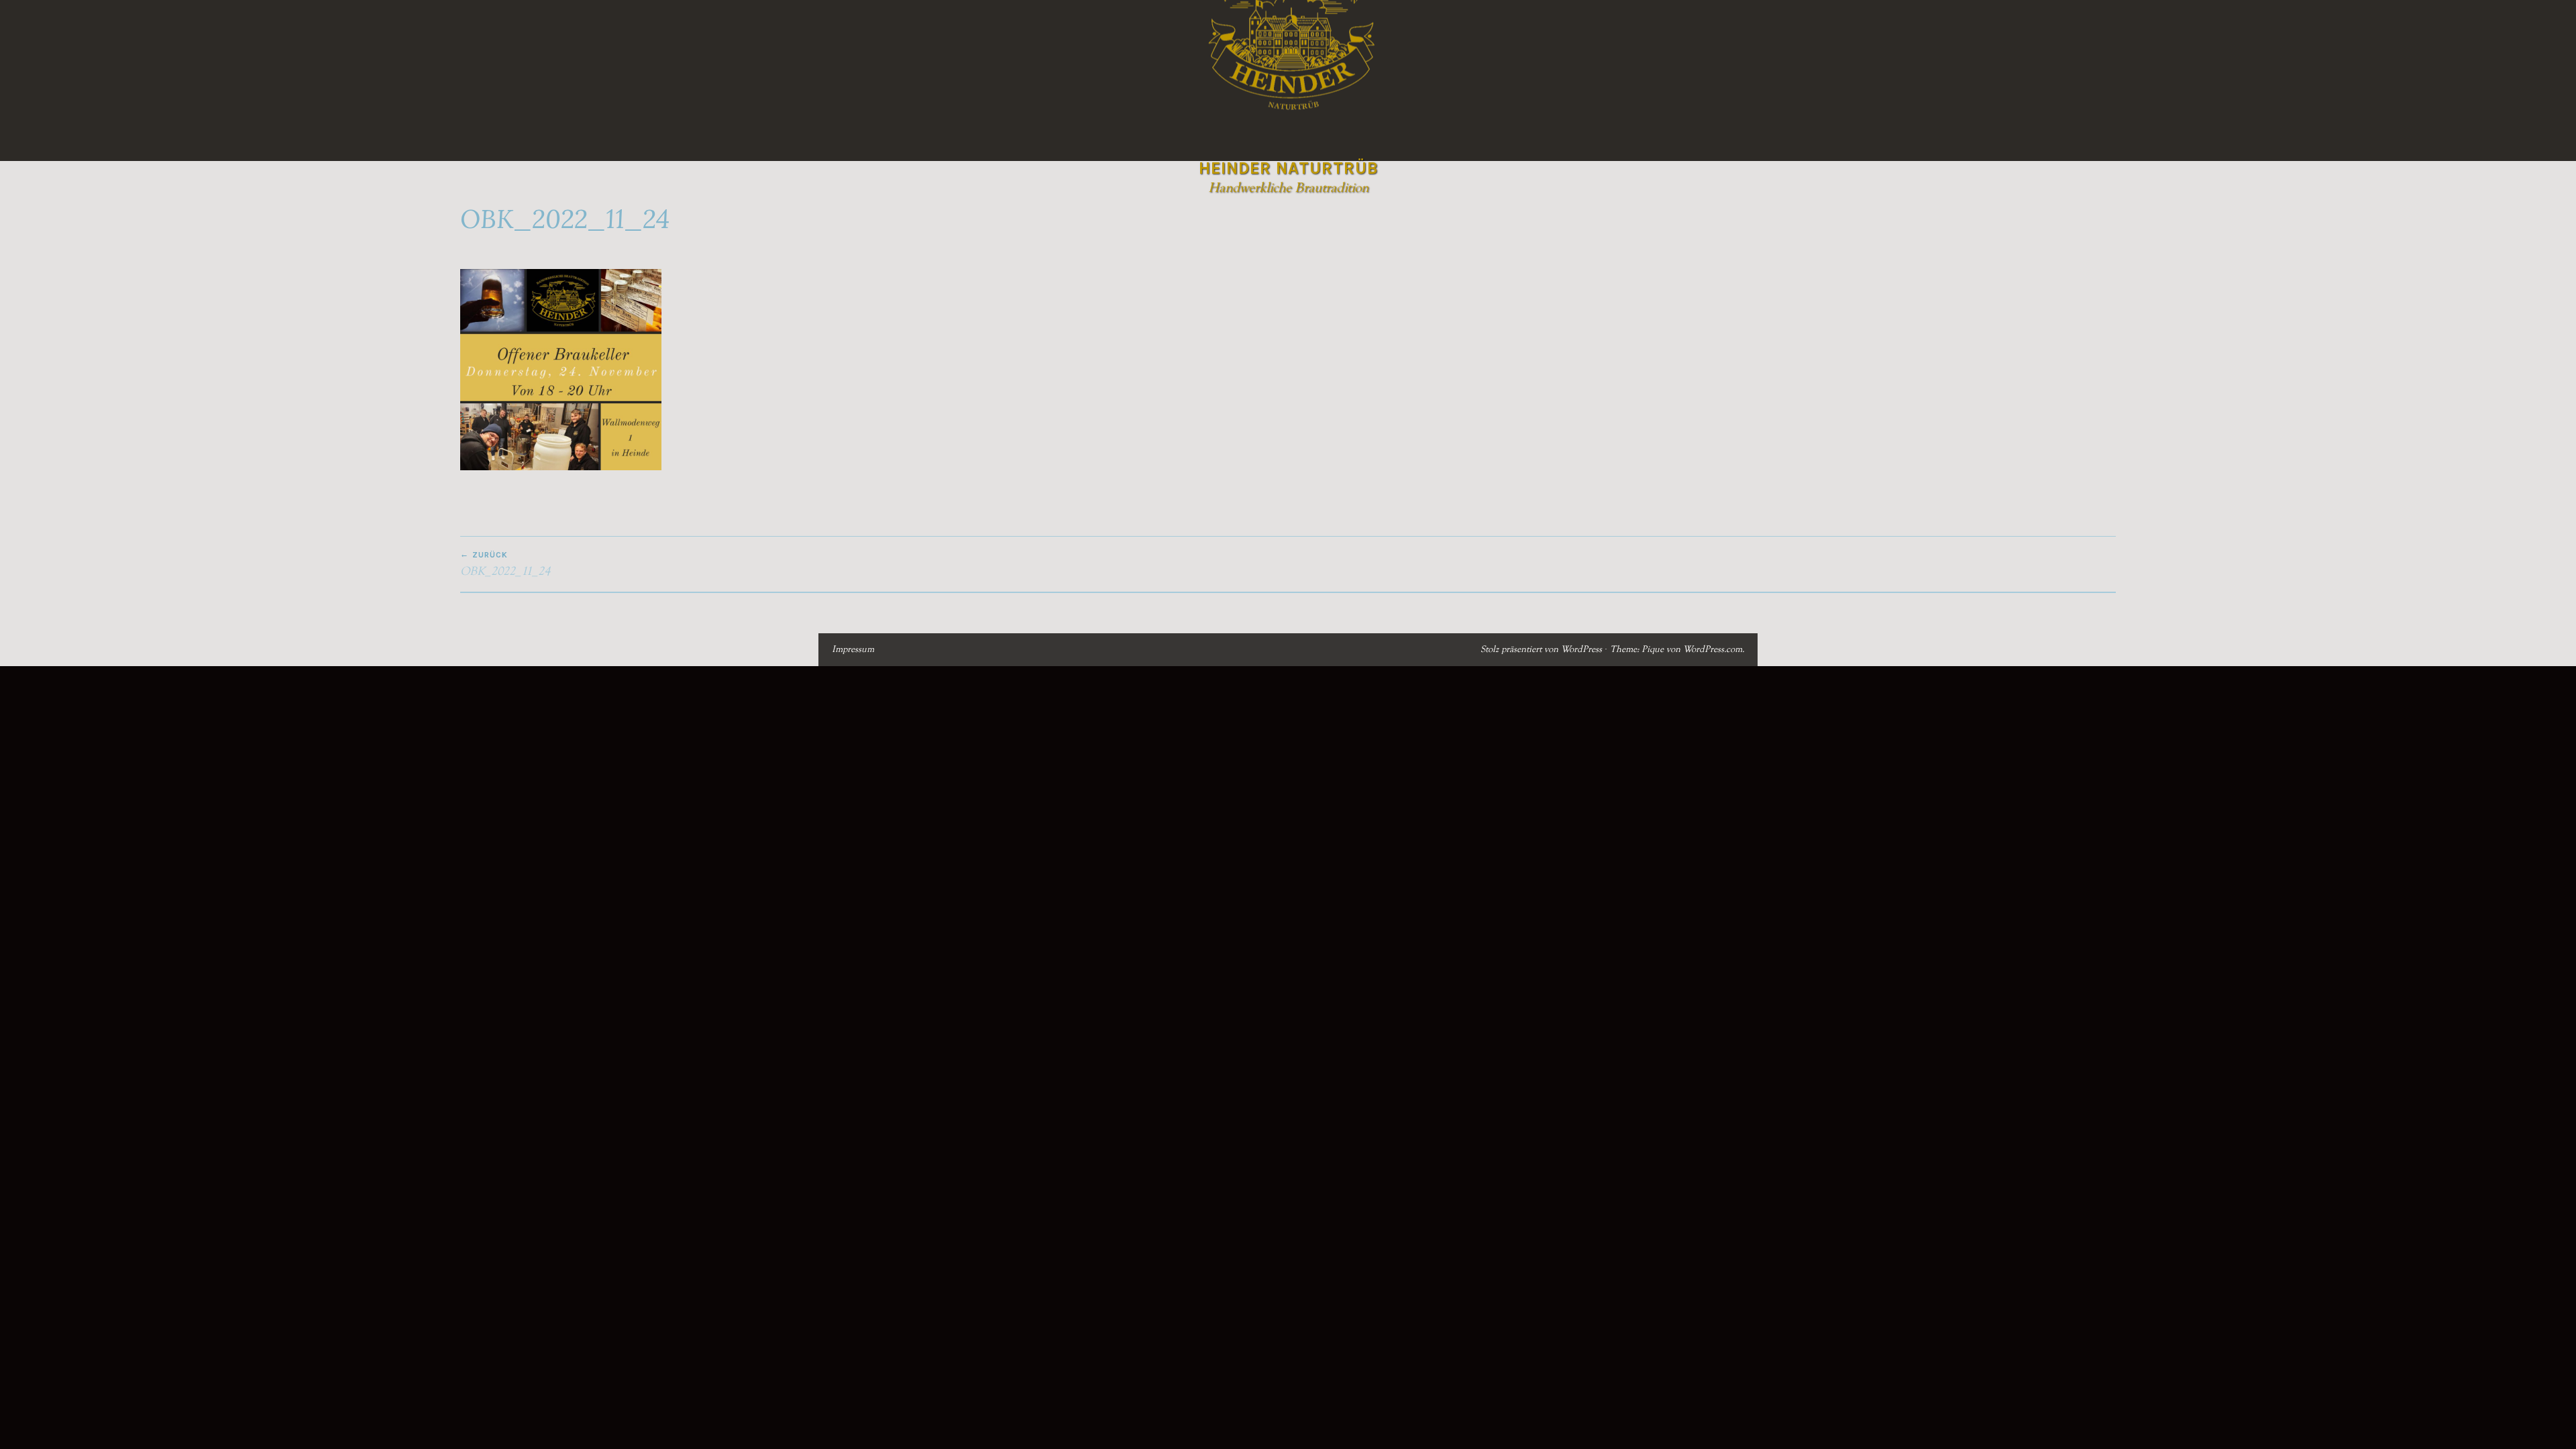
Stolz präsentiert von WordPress (1541, 649)
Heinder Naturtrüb (1288, 168)
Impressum (853, 649)
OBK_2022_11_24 (505, 564)
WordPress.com (1713, 649)
